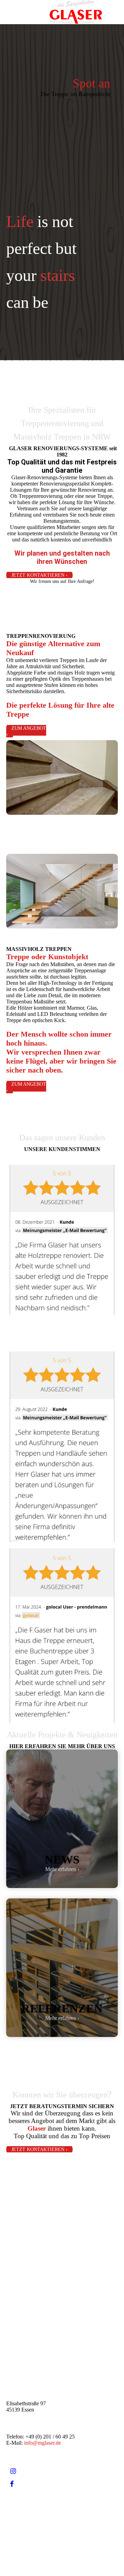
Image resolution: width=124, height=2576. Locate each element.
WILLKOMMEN (31, 2530)
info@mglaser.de (43, 2443)
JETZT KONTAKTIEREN (79, 2530)
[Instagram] (13, 2471)
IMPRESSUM (33, 2536)
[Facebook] (12, 2484)
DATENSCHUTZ (70, 2536)
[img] (76, 12)
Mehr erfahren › (62, 1869)
